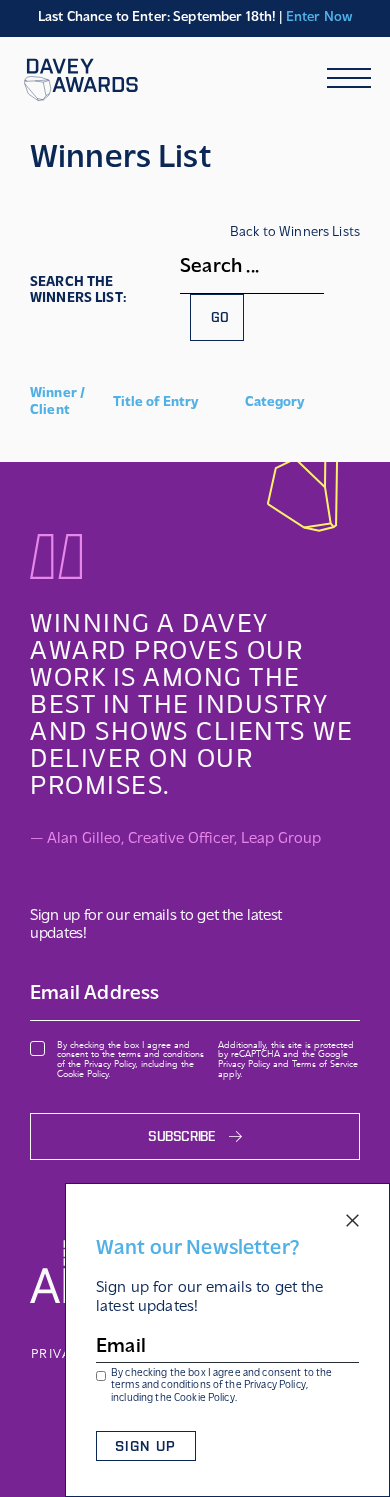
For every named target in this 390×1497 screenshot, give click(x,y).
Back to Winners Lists (295, 232)
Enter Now (319, 17)
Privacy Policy (275, 1385)
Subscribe (181, 1136)
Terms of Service (325, 1064)
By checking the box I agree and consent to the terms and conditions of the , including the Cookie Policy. (221, 1386)
